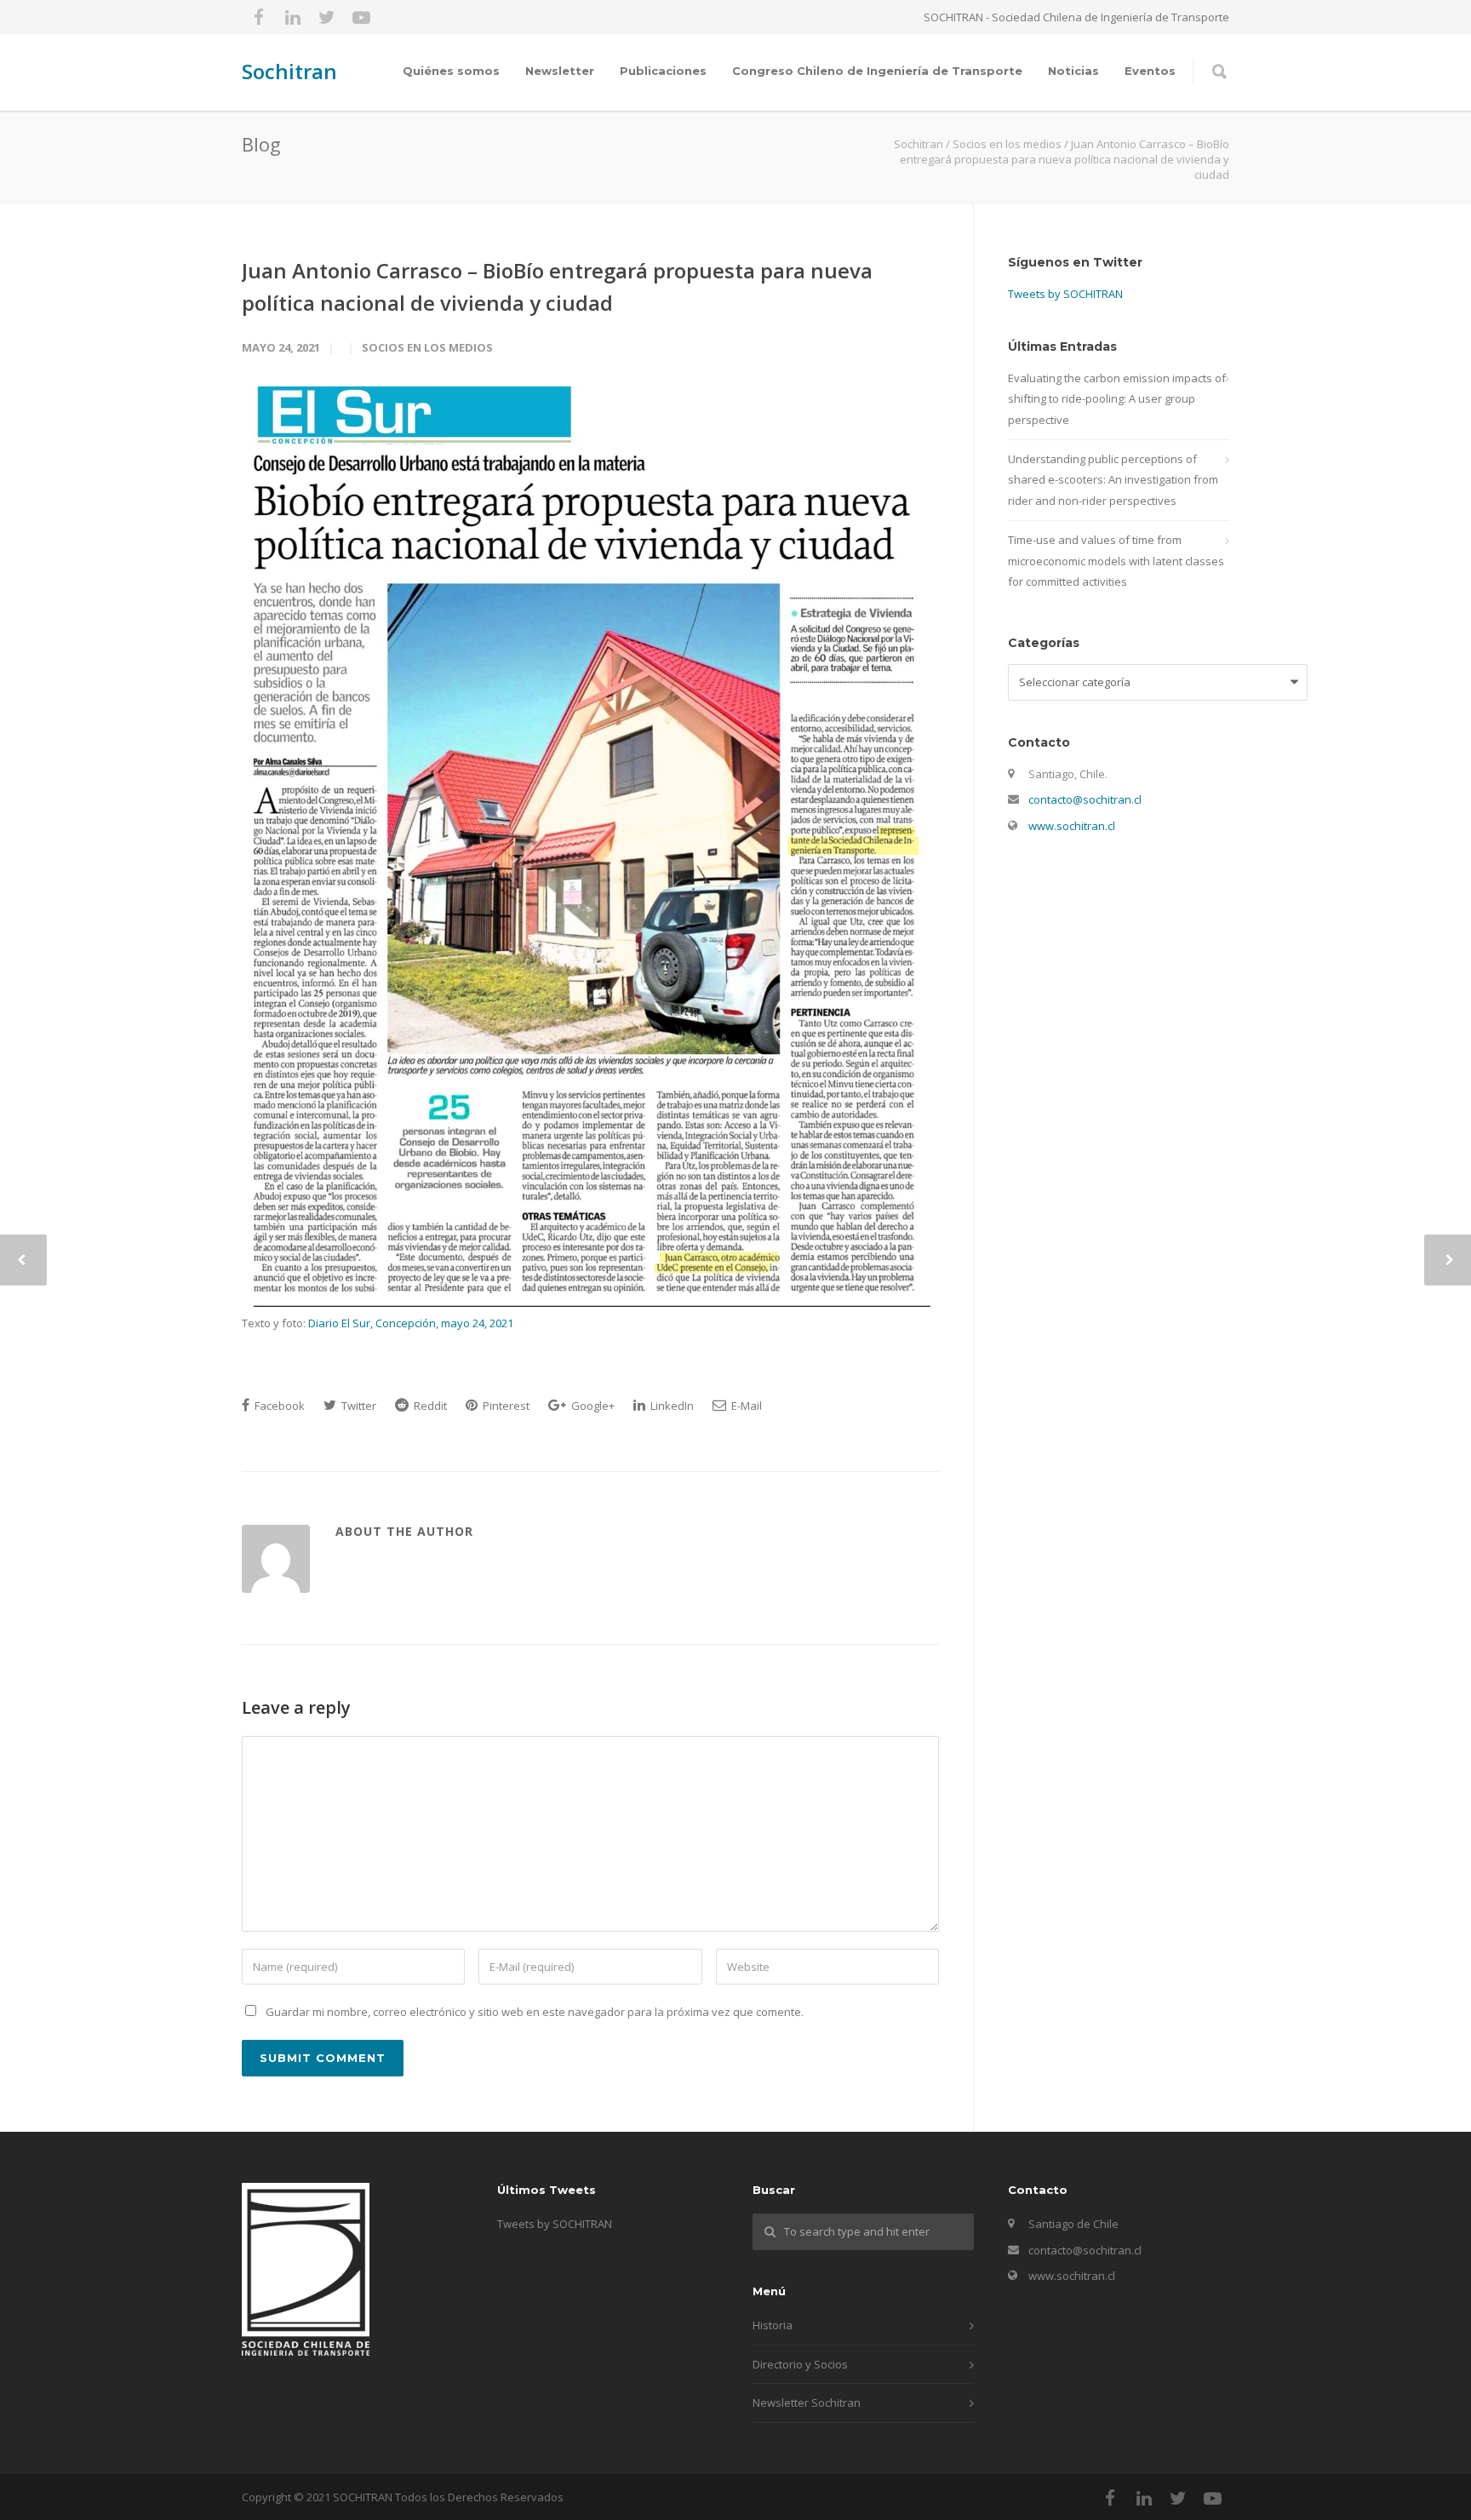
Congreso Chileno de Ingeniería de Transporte (877, 71)
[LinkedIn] (293, 17)
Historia (773, 2325)
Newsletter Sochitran (807, 2403)
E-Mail (745, 1406)
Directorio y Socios (800, 2364)
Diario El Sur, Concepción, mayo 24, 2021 (411, 1323)
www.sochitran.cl (1072, 826)
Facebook (278, 1406)
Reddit (429, 1406)
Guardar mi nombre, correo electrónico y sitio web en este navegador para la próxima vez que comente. (535, 2012)
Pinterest (505, 1406)
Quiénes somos (451, 71)
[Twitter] (327, 17)
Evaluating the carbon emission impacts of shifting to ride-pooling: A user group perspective (1117, 399)
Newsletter (560, 71)
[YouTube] (361, 17)
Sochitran (289, 71)
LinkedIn (671, 1406)
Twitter (358, 1406)
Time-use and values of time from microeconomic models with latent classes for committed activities (1116, 561)
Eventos (1150, 71)
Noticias (1073, 71)
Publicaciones (663, 71)
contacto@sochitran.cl (1085, 799)
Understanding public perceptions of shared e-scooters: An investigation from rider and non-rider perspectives (1113, 480)
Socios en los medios (427, 347)
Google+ (592, 1406)
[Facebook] (259, 17)
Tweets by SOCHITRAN (1065, 294)
